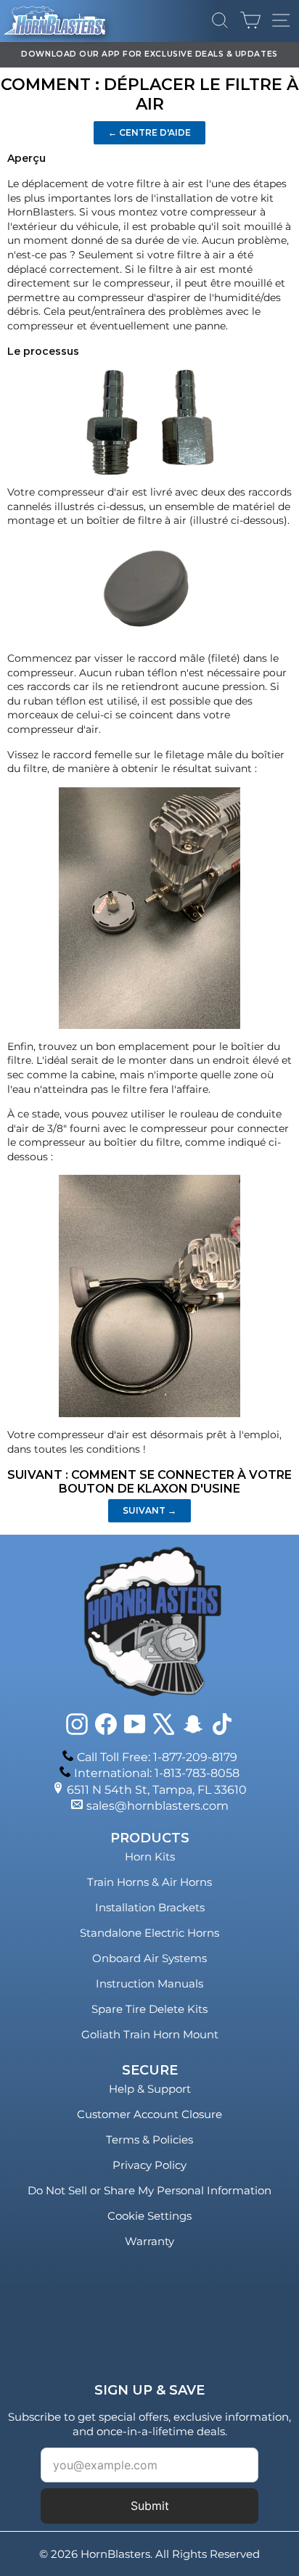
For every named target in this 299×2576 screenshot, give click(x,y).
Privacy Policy (149, 2165)
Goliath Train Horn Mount (150, 2034)
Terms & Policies (149, 2140)
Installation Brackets (150, 1907)
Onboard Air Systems (149, 1958)
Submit (150, 2506)
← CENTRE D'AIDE (149, 132)
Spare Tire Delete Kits (149, 2009)
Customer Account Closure (149, 2114)
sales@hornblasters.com (157, 1806)
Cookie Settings (149, 2216)
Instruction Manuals (149, 1984)
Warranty (149, 2241)
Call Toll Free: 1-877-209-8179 (157, 1757)
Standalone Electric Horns (149, 1933)
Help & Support (150, 2089)
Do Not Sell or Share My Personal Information (149, 2190)
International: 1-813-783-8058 (157, 1773)
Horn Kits (150, 1857)
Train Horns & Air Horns (149, 1882)
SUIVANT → (149, 1510)
